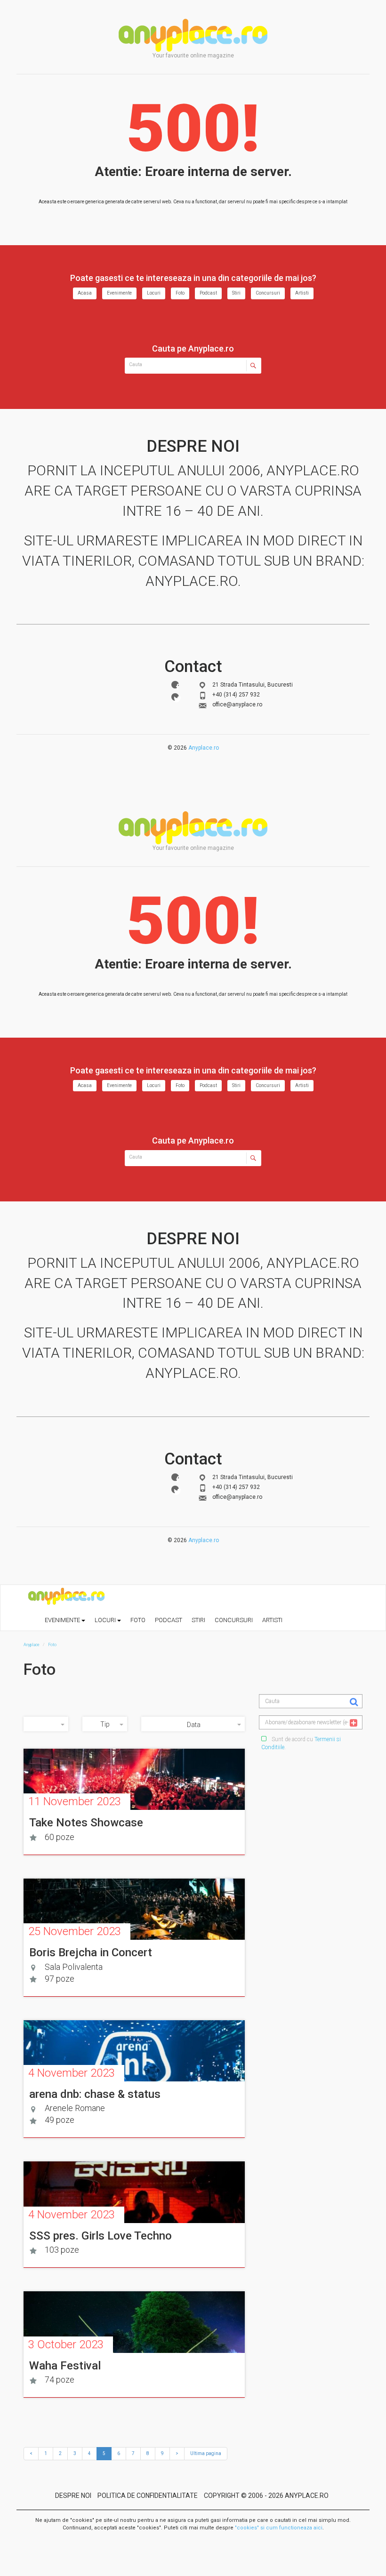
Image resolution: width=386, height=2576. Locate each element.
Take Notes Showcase (86, 1823)
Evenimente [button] (63, 1620)
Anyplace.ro (204, 748)
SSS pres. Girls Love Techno (101, 2236)
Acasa (85, 293)
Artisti (302, 293)
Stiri (236, 293)
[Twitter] (175, 697)
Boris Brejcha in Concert (91, 1952)
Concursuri (268, 293)
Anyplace (193, 35)
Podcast (208, 293)
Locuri (154, 293)
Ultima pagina (206, 2453)
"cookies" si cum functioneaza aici (279, 2528)
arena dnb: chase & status (95, 2094)
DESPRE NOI (73, 2496)
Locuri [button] (106, 1620)
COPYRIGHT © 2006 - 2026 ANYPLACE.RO (266, 2496)
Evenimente (119, 293)
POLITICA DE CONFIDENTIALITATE (148, 2496)
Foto (180, 293)
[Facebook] (175, 685)
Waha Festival (65, 2366)
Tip (105, 1724)
